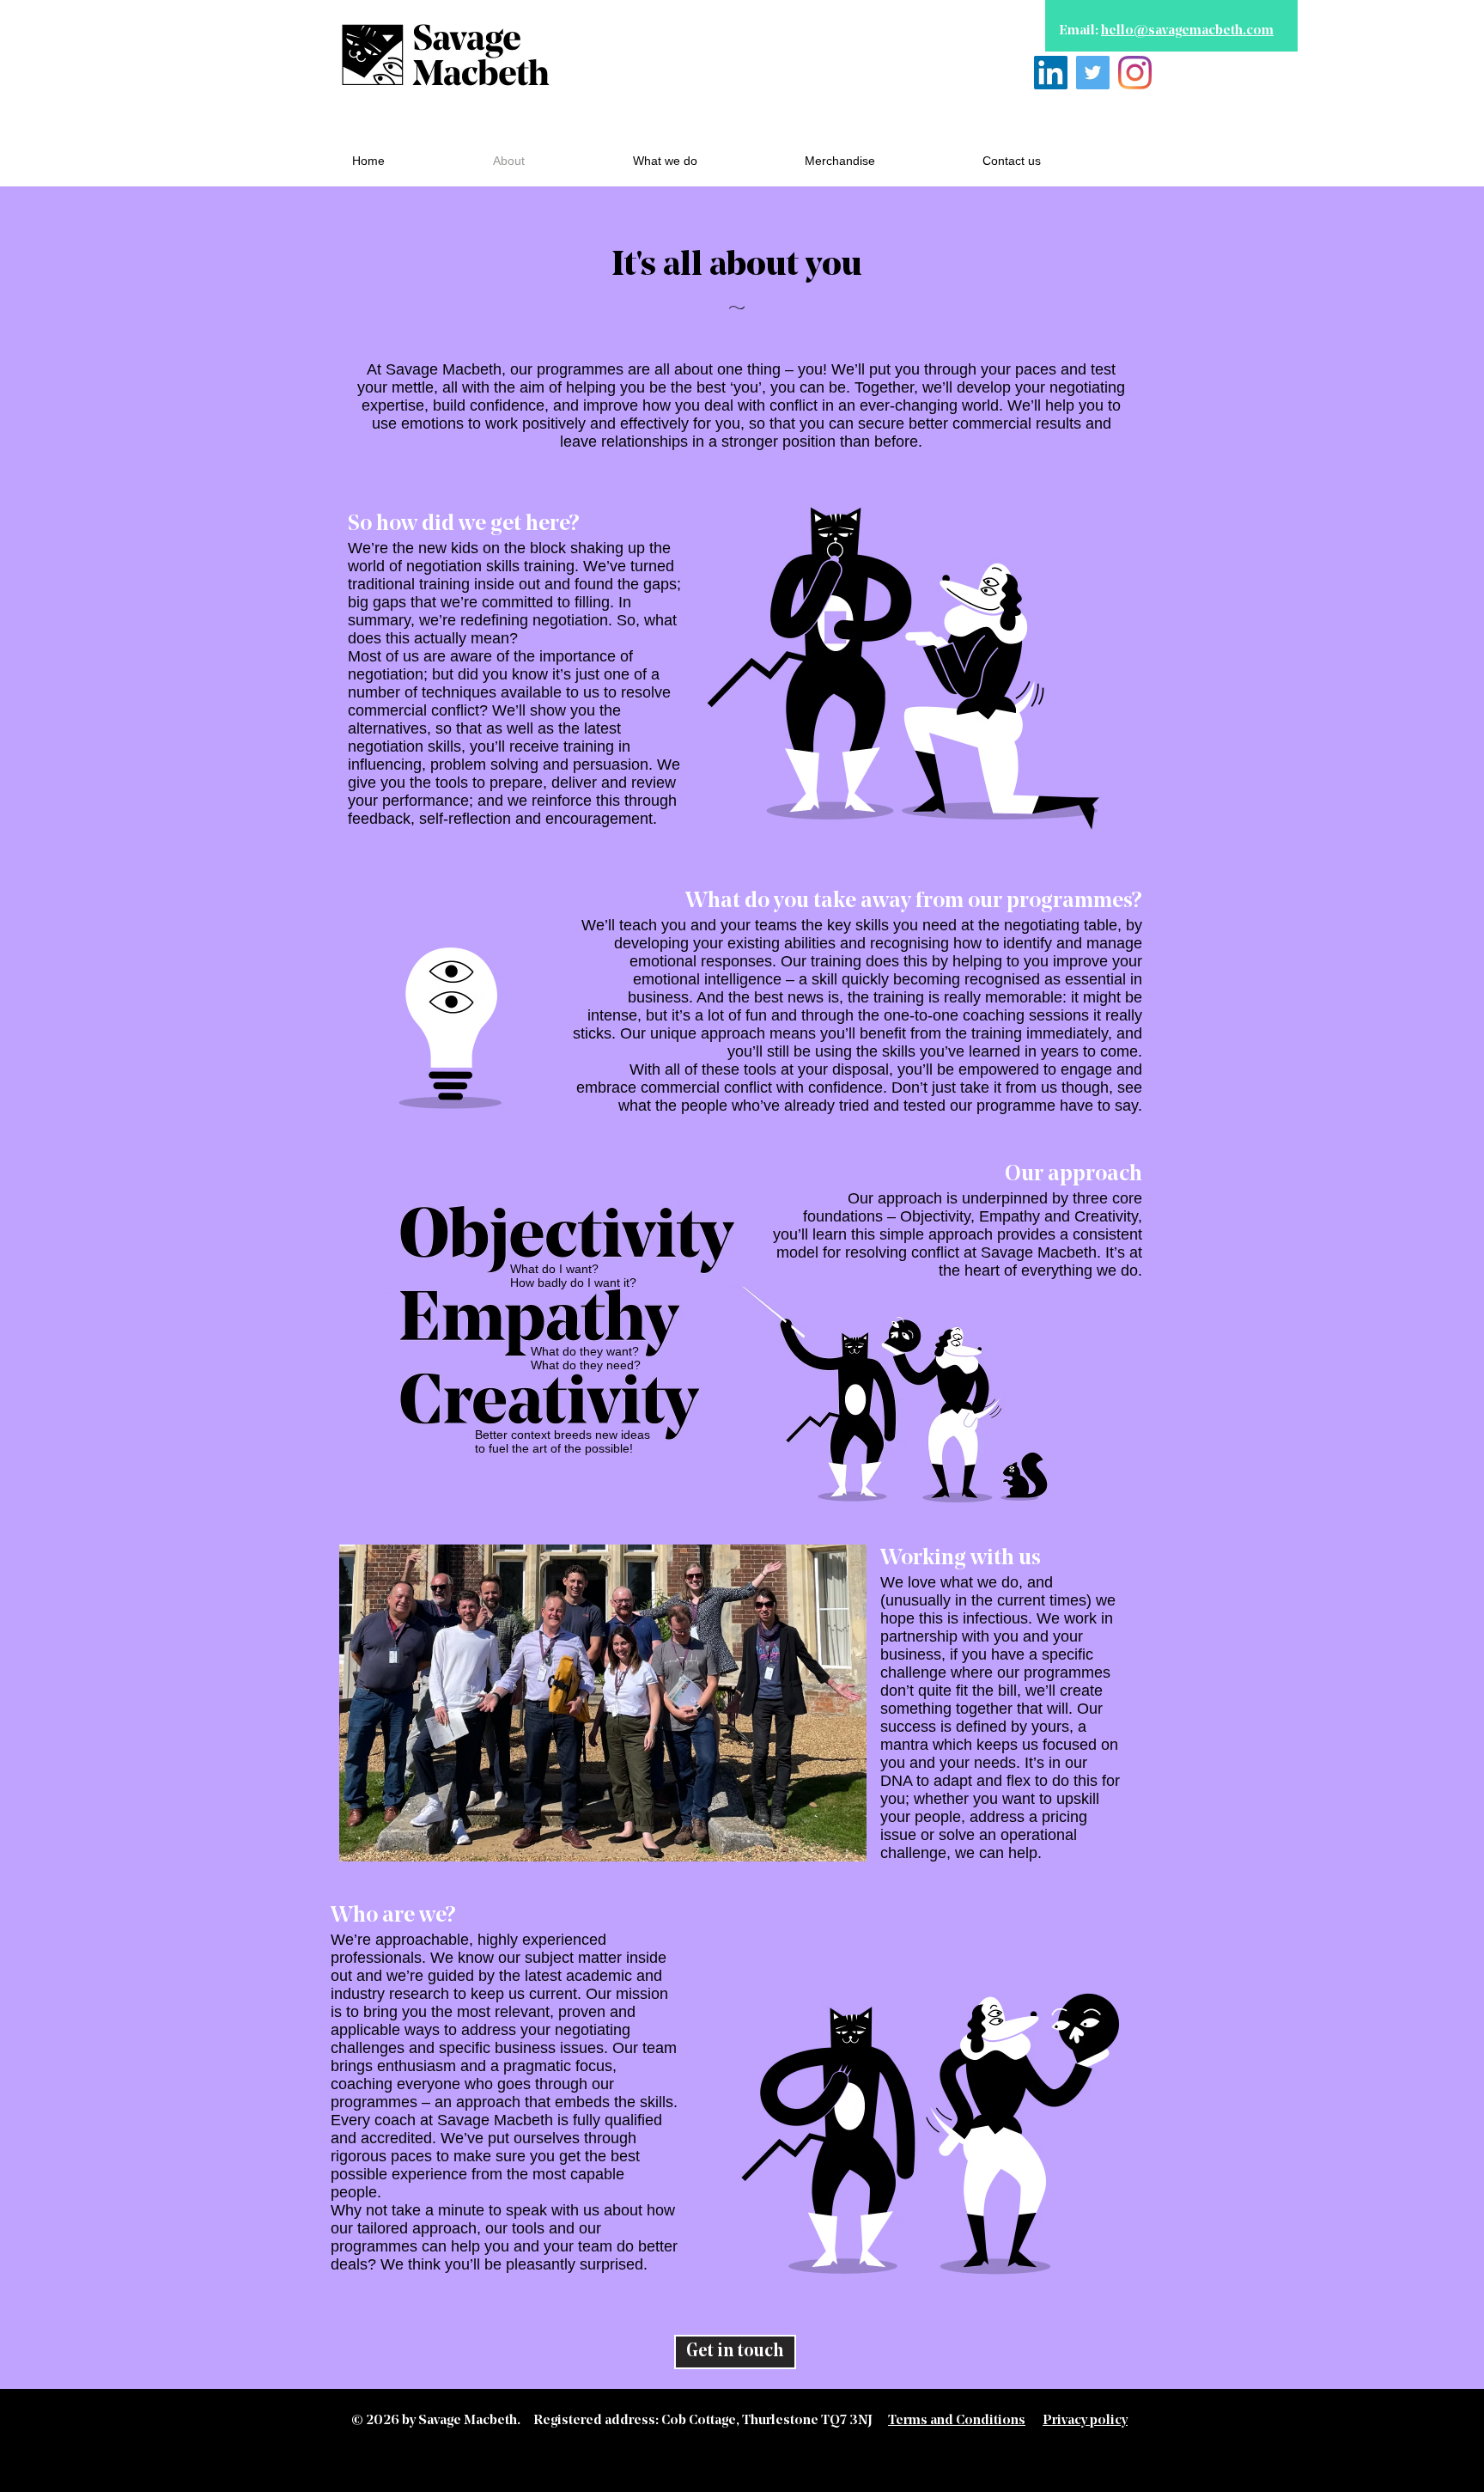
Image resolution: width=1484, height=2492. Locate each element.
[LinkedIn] (1051, 73)
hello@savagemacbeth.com (1187, 31)
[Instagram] (1135, 73)
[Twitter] (1093, 73)
